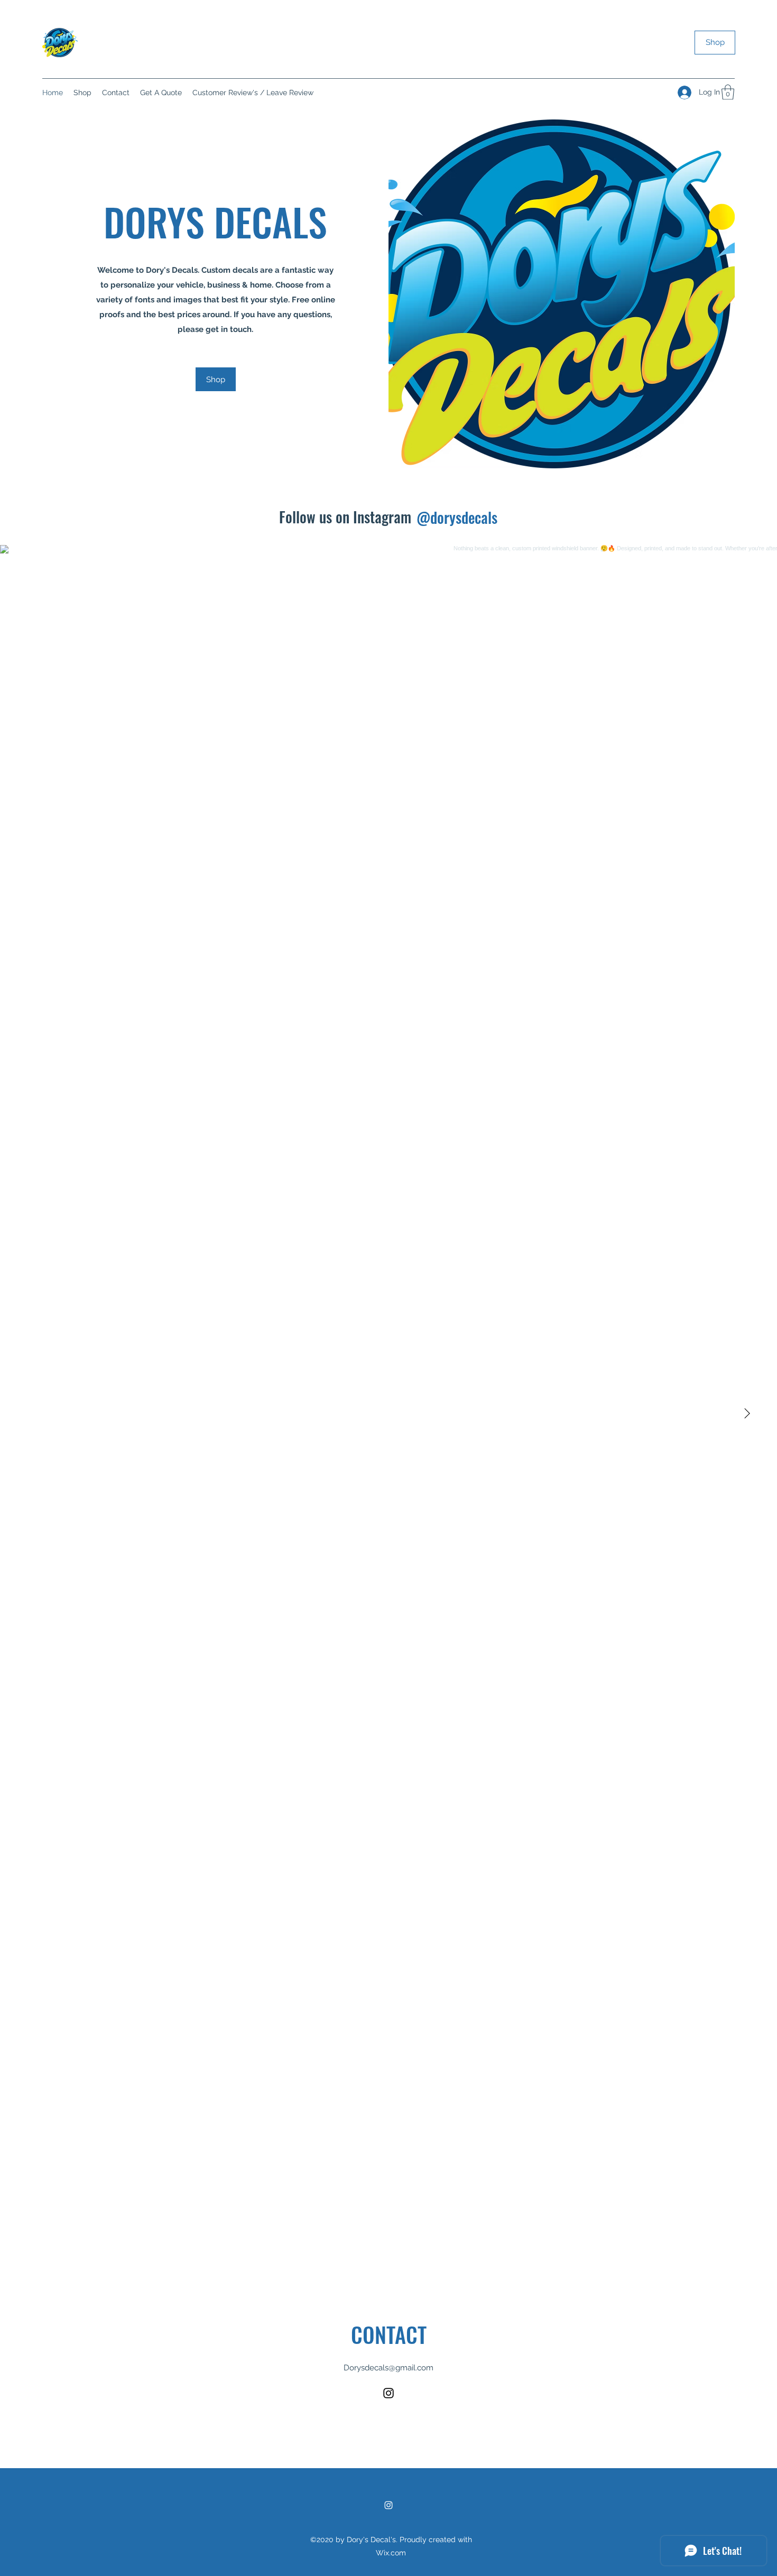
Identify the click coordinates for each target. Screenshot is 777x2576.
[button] (728, 92)
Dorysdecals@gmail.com (388, 2368)
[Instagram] (388, 2393)
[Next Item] (747, 1414)
